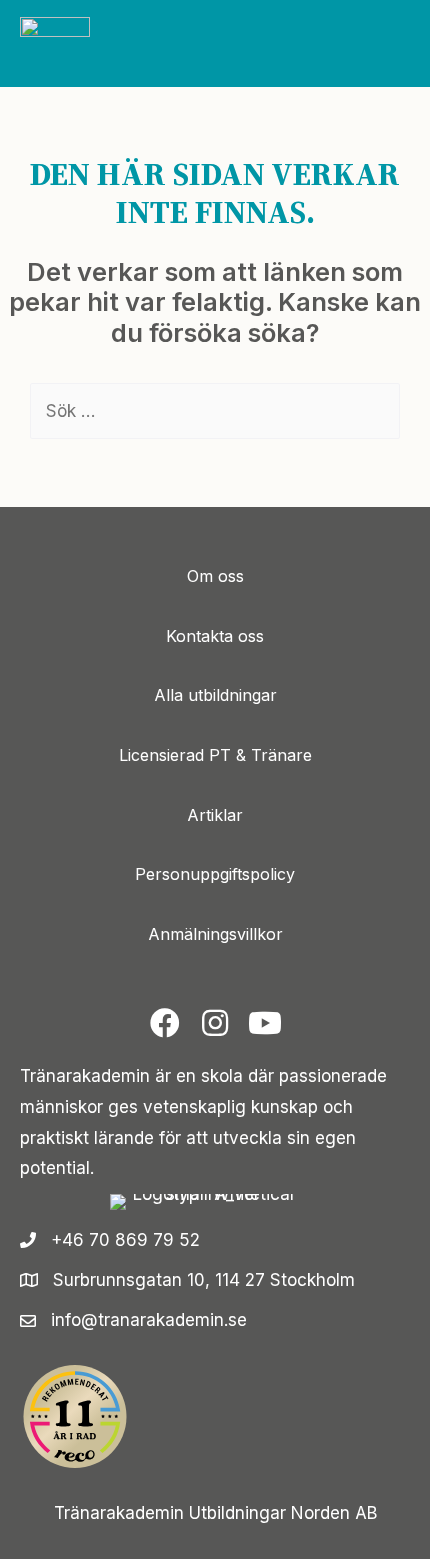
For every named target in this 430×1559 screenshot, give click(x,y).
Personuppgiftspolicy (215, 874)
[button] (165, 1023)
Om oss (215, 576)
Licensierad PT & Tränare (215, 755)
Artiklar (215, 815)
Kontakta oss (215, 636)
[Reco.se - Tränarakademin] (75, 1416)
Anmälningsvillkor (215, 934)
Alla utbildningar (215, 695)
